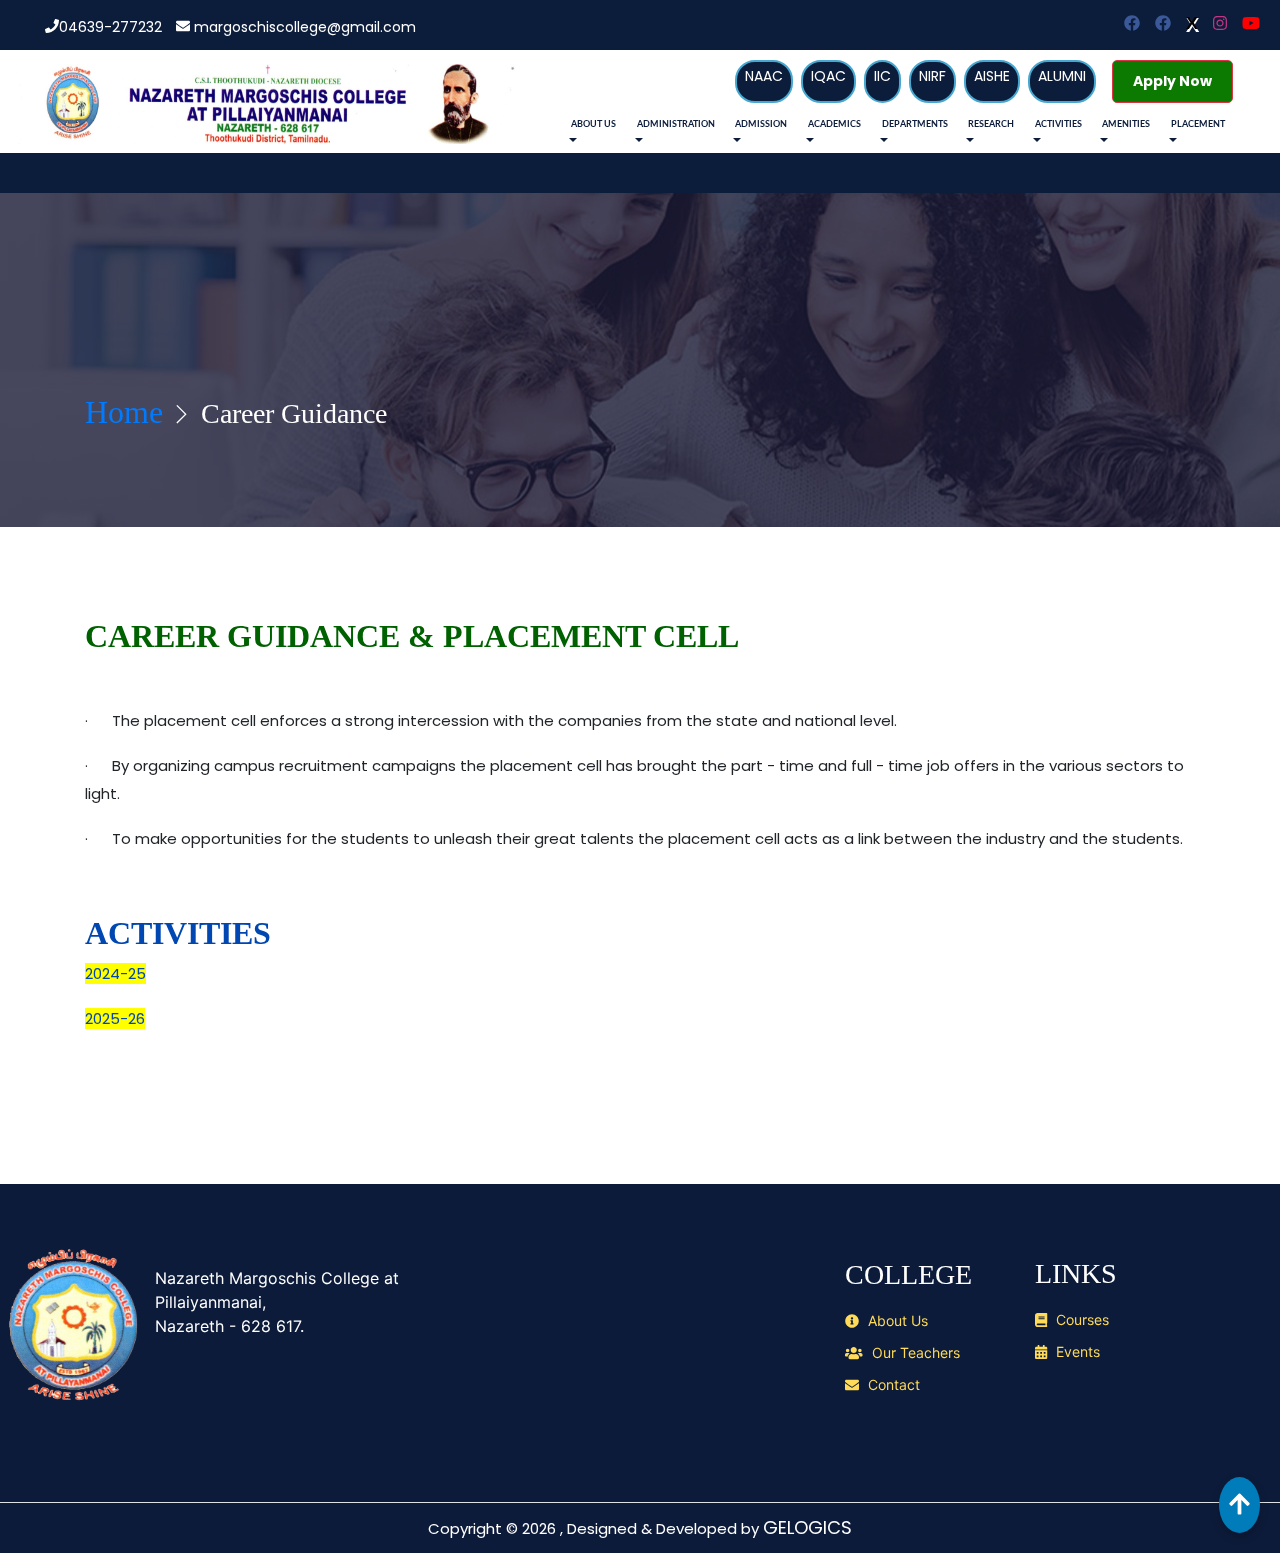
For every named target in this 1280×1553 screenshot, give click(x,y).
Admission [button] (761, 124)
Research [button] (991, 124)
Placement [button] (1198, 124)
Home (124, 412)
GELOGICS (807, 1527)
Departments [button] (915, 124)
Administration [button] (676, 124)
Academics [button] (834, 124)
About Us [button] (593, 124)
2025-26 (115, 1018)
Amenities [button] (1126, 124)
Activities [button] (1058, 124)
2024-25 (115, 973)
